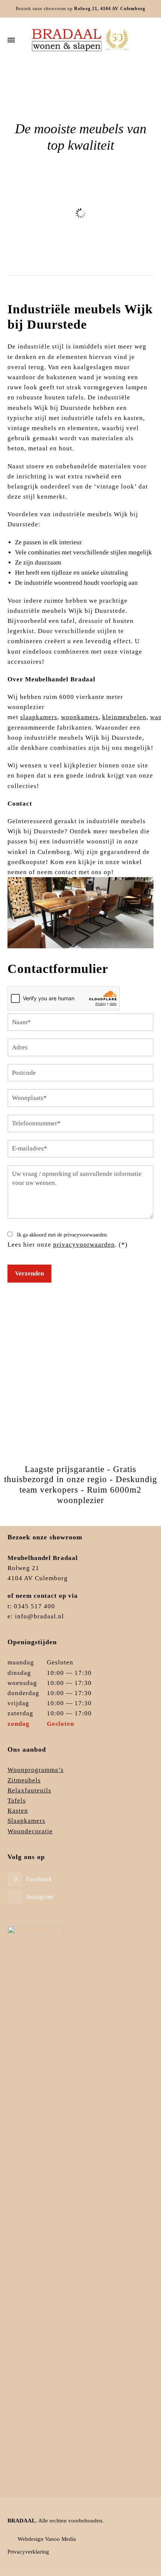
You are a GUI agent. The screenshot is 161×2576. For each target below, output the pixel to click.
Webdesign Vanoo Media (47, 2539)
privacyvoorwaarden (84, 1245)
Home (40, 84)
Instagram (40, 1897)
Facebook (39, 1879)
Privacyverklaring (28, 2552)
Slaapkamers (26, 1821)
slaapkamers (39, 717)
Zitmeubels (81, 247)
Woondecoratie (30, 1831)
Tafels (17, 1801)
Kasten (18, 1811)
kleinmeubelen (124, 717)
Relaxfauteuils (29, 1790)
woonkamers (80, 717)
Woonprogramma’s (36, 1770)
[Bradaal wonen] (80, 40)
